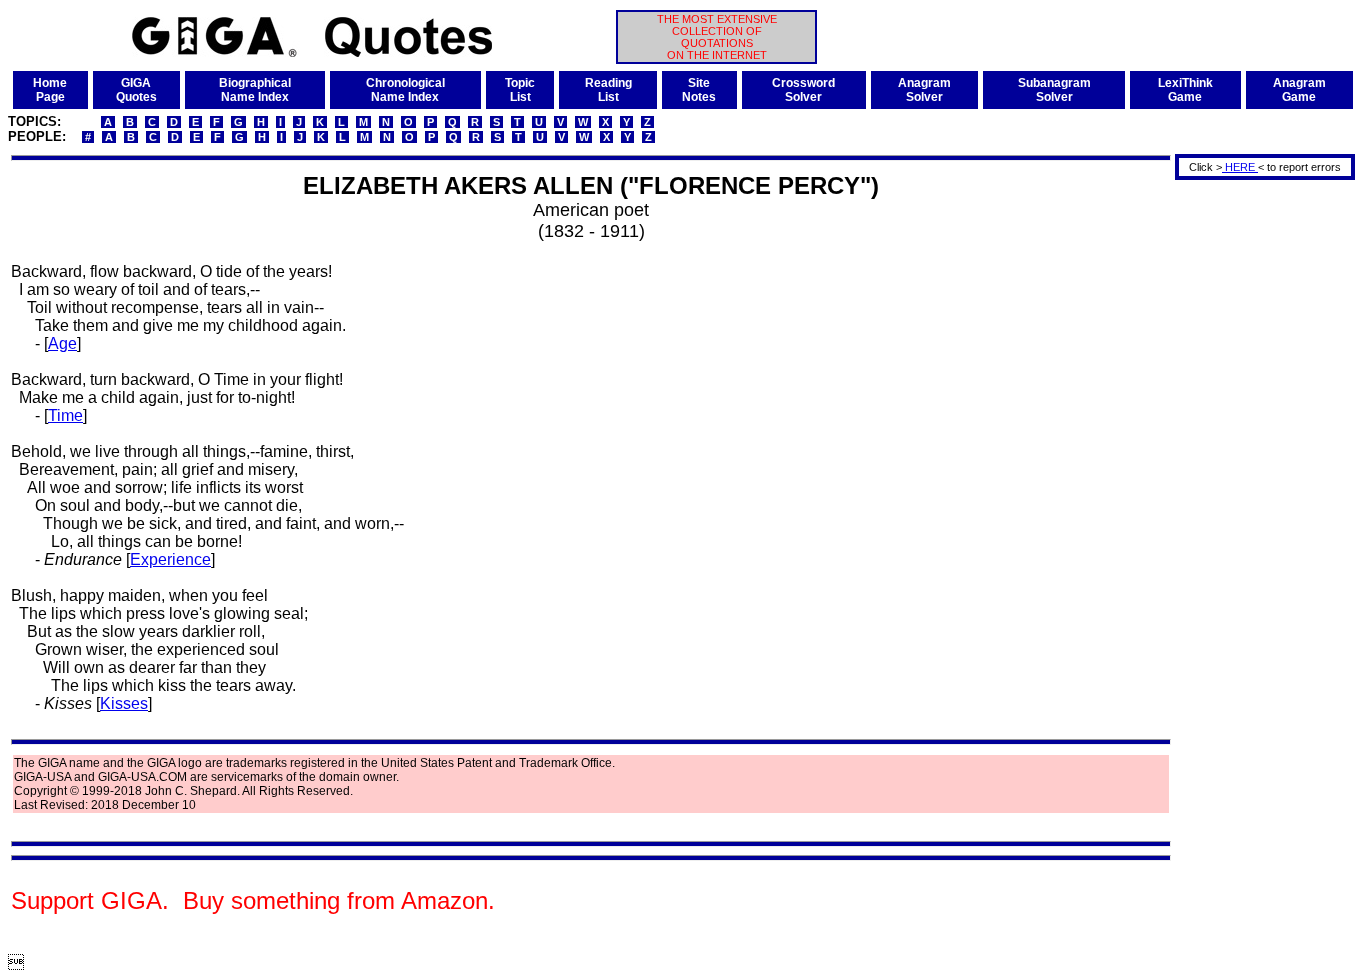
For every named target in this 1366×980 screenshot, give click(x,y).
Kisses (124, 703)
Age (62, 343)
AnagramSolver (924, 90)
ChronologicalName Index (405, 90)
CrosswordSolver (803, 90)
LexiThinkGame (1185, 90)
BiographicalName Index (255, 90)
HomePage (50, 90)
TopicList (520, 90)
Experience (170, 559)
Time (65, 415)
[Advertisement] (1258, 483)
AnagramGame (1299, 90)
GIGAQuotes (136, 90)
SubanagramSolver (1054, 90)
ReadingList (608, 90)
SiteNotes (699, 90)
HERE (1240, 167)
